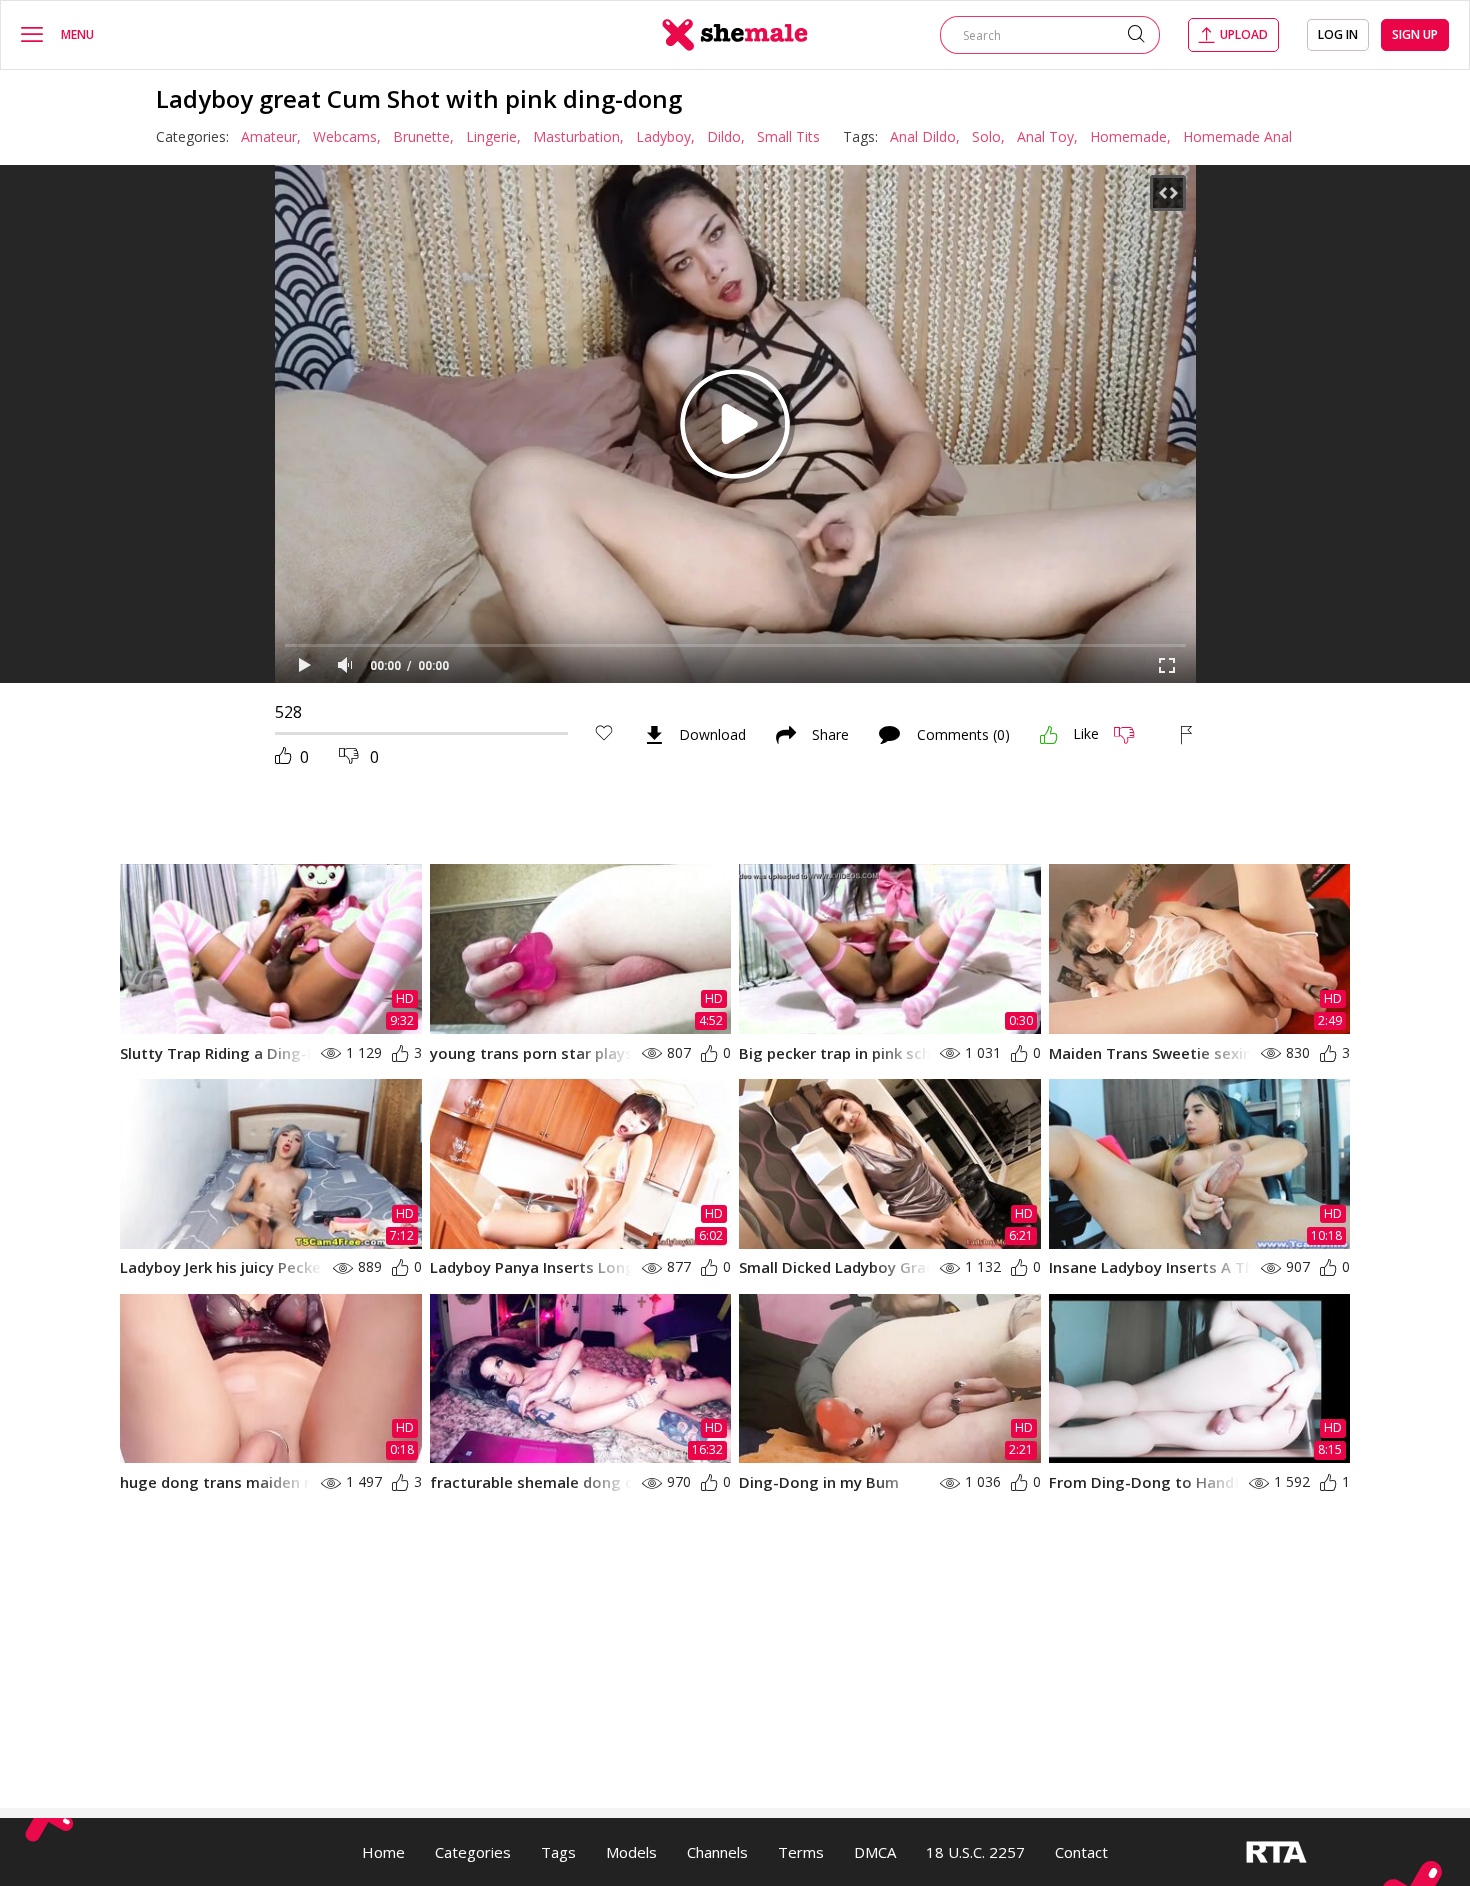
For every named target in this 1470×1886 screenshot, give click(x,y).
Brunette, (423, 136)
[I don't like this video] (1132, 735)
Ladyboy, (665, 136)
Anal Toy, (1047, 136)
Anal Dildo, (925, 136)
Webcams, (347, 136)
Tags (558, 1852)
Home (383, 1852)
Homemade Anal (1237, 136)
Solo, (988, 136)
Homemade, (1130, 136)
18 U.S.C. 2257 (975, 1852)
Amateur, (271, 136)
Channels (717, 1852)
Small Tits (788, 136)
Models (631, 1852)
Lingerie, (493, 136)
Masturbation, (578, 136)
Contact (1081, 1852)
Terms (801, 1852)
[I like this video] (1049, 735)
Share (830, 735)
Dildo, (726, 136)
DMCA (875, 1852)
